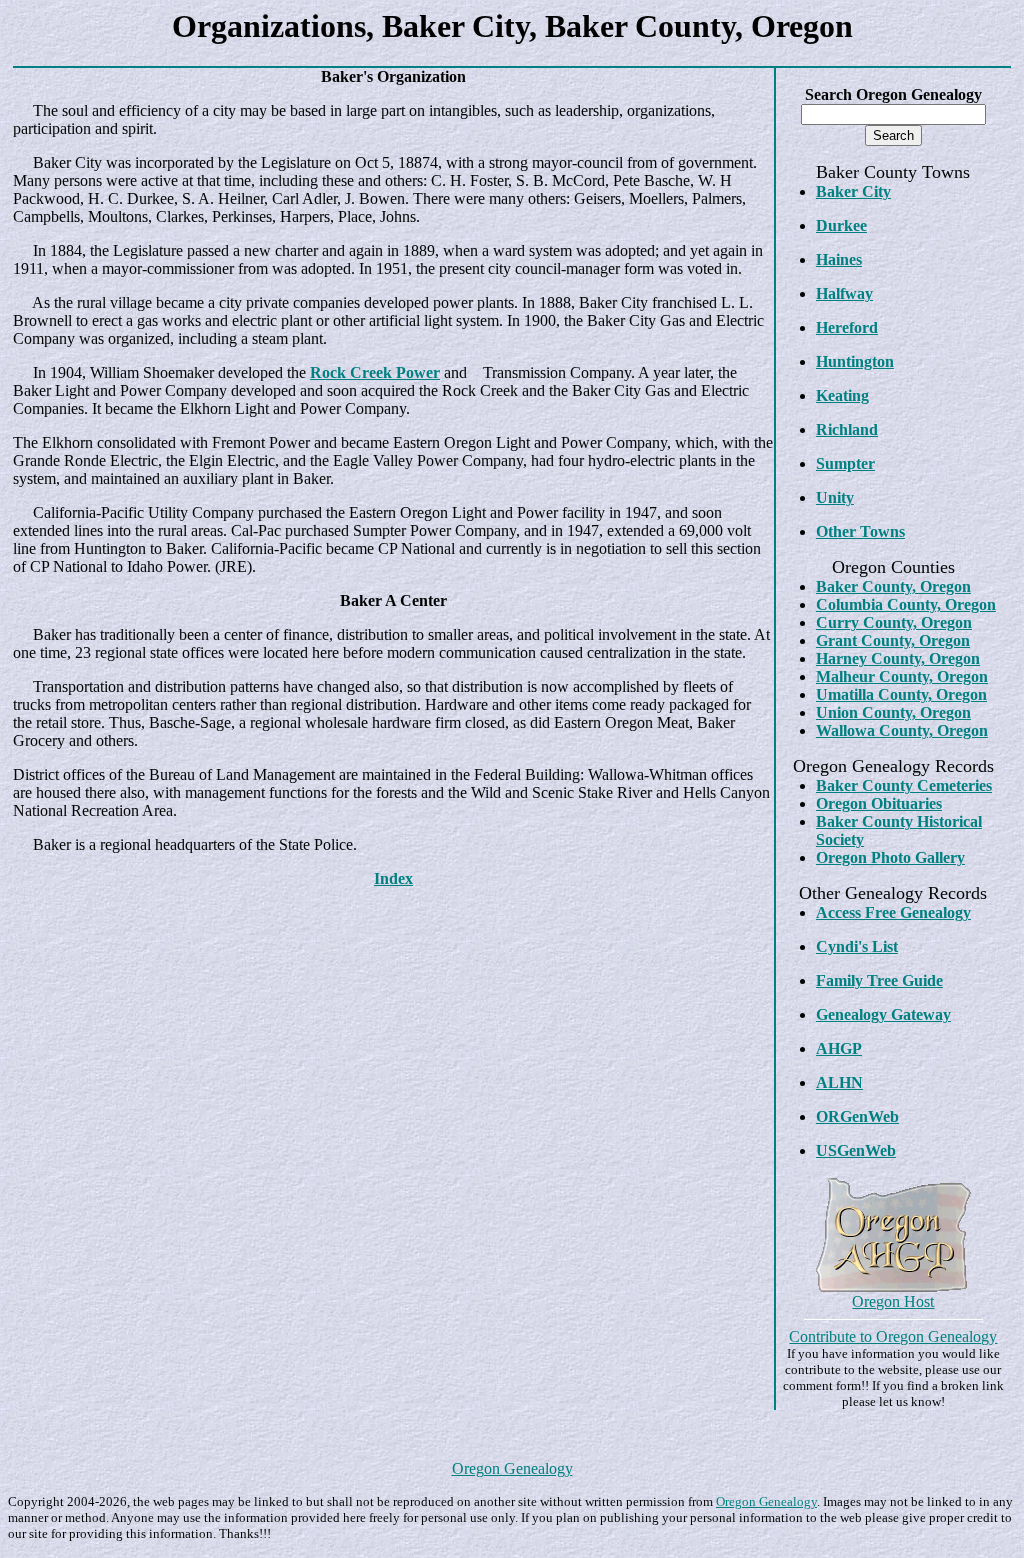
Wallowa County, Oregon (902, 730)
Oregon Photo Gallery (890, 857)
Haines (839, 259)
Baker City (853, 191)
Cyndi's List (857, 946)
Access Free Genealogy (893, 912)
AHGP (839, 1048)
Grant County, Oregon (893, 640)
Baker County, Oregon (893, 586)
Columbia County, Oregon (906, 604)
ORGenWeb (857, 1116)
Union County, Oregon (893, 712)
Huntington (855, 361)
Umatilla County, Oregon (901, 694)
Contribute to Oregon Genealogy (893, 1336)
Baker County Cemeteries (904, 785)
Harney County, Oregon (898, 658)
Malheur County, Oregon (902, 676)
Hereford (847, 327)
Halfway (844, 293)
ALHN (839, 1082)
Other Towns (860, 531)
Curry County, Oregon (894, 622)
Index (393, 878)
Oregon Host (893, 1301)
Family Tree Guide (879, 980)
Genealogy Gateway (883, 1014)
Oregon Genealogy (512, 1468)
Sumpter (845, 463)
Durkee (841, 225)
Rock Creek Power (375, 372)
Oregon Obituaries (879, 803)
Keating (842, 395)
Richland (847, 429)
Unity (835, 497)
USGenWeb (856, 1150)
